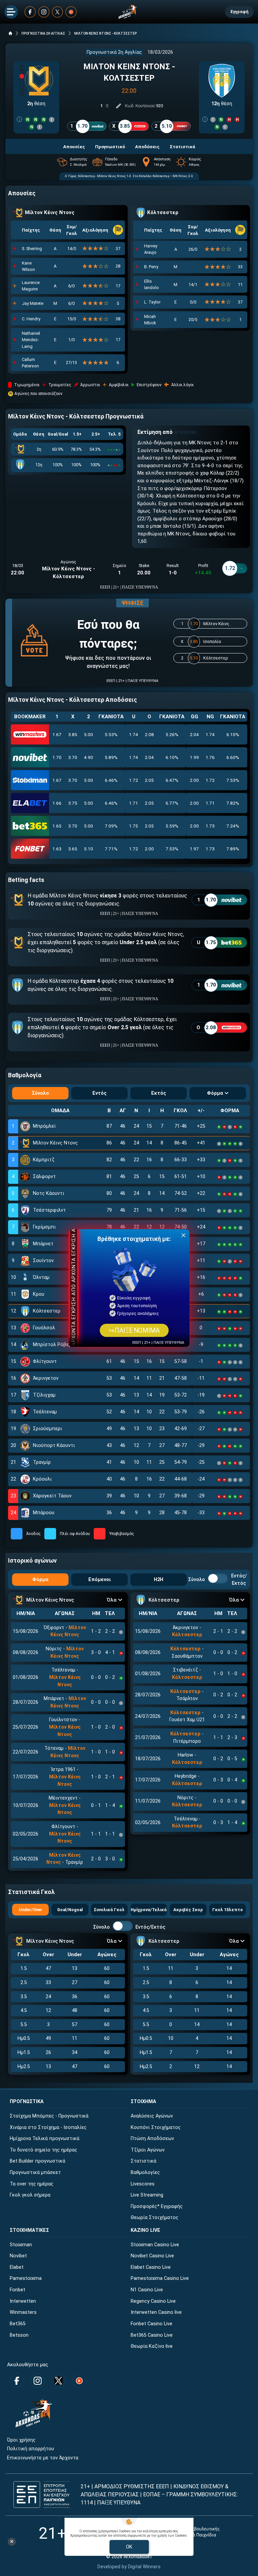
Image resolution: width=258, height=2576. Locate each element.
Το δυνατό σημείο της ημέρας (44, 2150)
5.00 (89, 734)
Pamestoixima (26, 2278)
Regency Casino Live (153, 2301)
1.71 (134, 803)
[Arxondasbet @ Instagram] (44, 12)
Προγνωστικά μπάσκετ (35, 2172)
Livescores (143, 2184)
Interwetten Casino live (156, 2312)
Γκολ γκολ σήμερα (30, 2195)
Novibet (18, 2256)
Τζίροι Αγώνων (148, 2150)
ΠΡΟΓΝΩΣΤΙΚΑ (27, 2102)
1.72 (134, 780)
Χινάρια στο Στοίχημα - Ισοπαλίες (48, 2127)
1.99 (194, 757)
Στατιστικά (143, 2161)
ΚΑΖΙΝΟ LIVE (145, 2230)
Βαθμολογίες (145, 2172)
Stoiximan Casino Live (155, 2245)
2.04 (194, 734)
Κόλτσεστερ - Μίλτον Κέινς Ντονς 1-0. (105, 176)
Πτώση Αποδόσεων (152, 2139)
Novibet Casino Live (152, 2256)
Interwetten (23, 2301)
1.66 (57, 803)
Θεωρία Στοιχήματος (155, 2218)
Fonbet (17, 2290)
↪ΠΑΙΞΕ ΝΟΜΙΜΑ (134, 1331)
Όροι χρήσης (21, 2440)
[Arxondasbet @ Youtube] (71, 12)
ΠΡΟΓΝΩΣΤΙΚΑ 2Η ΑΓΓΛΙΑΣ (43, 33)
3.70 (73, 757)
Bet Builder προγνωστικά (37, 2161)
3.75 (73, 803)
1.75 (134, 826)
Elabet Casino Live (151, 2267)
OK (129, 2547)
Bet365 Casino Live (152, 2335)
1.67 (57, 734)
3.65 (73, 849)
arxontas (185, 432)
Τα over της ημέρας (32, 2184)
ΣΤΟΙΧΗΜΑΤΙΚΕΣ (29, 2230)
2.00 (194, 780)
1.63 (57, 849)
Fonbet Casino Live (152, 2324)
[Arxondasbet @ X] (58, 12)
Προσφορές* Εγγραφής (157, 2206)
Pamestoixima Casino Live (160, 2278)
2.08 (149, 734)
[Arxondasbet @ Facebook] (30, 12)
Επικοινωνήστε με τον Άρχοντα (43, 2458)
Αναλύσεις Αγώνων (152, 2116)
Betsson (19, 2335)
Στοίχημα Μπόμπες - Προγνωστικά (49, 2116)
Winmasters (23, 2312)
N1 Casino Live (147, 2290)
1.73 (210, 826)
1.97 (194, 849)
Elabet (17, 2267)
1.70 (57, 757)
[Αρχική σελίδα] (10, 33)
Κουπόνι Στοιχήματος (156, 2127)
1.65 (57, 826)
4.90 (89, 757)
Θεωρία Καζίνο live (152, 2346)
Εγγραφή (239, 12)
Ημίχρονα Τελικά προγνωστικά (45, 2139)
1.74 (134, 734)
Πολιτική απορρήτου (31, 2449)
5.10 (89, 849)
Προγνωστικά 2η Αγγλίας (114, 52)
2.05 (149, 780)
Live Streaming (147, 2195)
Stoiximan (21, 2245)
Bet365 (18, 2324)
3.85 (73, 734)
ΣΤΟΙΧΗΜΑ (143, 2102)
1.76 (210, 757)
